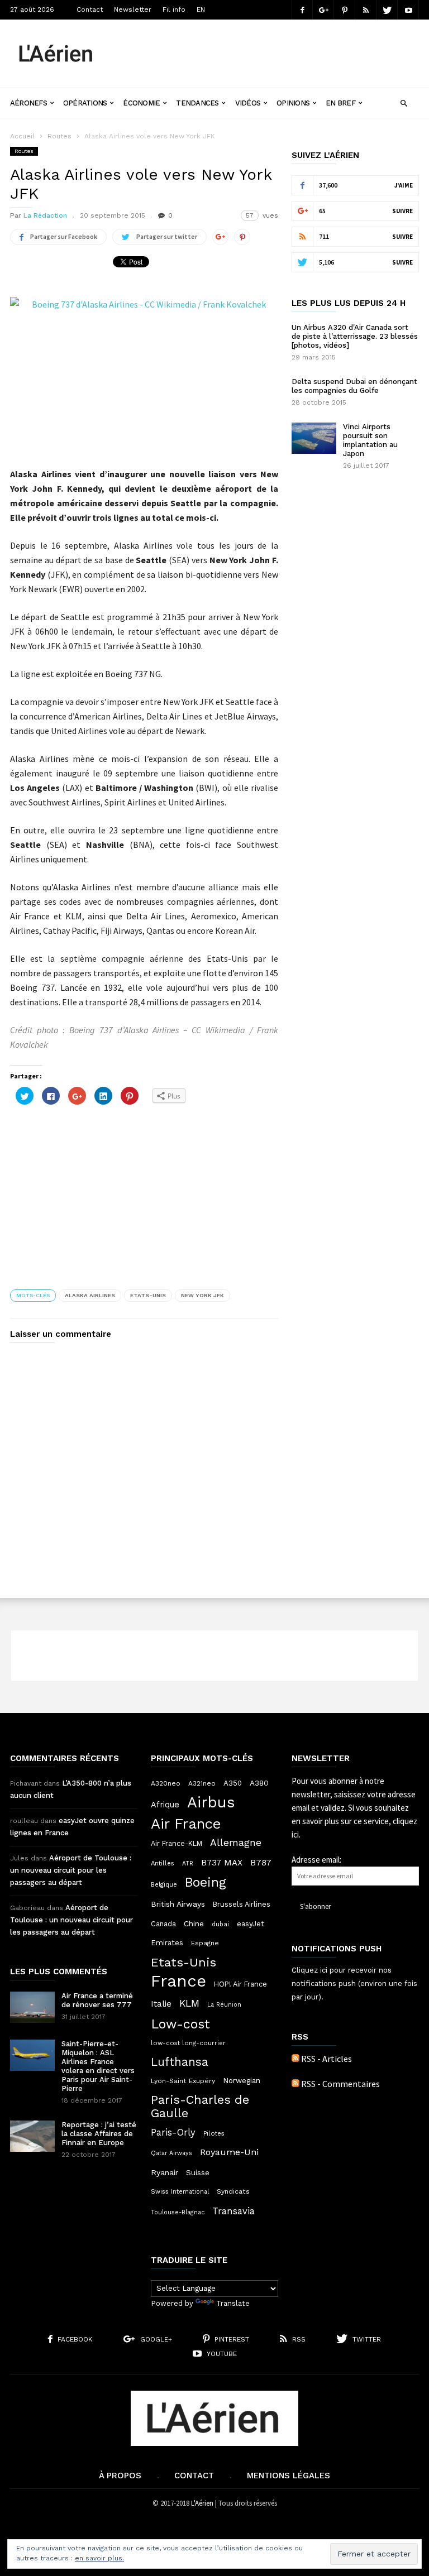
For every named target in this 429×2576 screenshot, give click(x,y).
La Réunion (224, 2005)
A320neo (166, 1783)
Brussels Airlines (242, 1904)
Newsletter (133, 9)
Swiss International (180, 2192)
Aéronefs (28, 103)
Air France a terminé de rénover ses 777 (97, 2000)
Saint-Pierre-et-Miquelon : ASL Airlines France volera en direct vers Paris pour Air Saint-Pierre (98, 2066)
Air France (186, 1824)
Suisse (198, 2172)
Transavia (233, 2211)
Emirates (167, 1943)
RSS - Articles (326, 2059)
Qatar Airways (171, 2153)
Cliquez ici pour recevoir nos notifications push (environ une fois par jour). (354, 1983)
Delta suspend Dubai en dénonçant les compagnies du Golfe (354, 386)
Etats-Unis (148, 1295)
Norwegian (242, 2081)
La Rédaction (45, 215)
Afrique (165, 1805)
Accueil (22, 136)
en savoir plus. (99, 2558)
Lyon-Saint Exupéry (183, 2081)
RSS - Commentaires (340, 2084)
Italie (161, 2004)
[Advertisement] (267, 45)
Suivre (402, 211)
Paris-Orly (173, 2132)
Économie (141, 103)
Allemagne (236, 1843)
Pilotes (214, 2133)
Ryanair (165, 2172)
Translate (233, 2303)
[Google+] (323, 10)
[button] (404, 102)
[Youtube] (408, 10)
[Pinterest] (345, 10)
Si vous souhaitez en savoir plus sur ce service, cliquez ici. (354, 1821)
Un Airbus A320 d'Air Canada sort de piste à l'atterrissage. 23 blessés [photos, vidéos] (355, 336)
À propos (120, 2476)
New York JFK (202, 1295)
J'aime (404, 185)
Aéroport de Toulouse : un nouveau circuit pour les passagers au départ (71, 1870)
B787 (261, 1862)
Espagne (205, 1943)
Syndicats (233, 2191)
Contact (90, 9)
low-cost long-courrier (188, 2043)
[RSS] (366, 10)
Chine (194, 1923)
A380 (259, 1783)
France (178, 1981)
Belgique (164, 1885)
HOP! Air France (240, 1984)
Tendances (197, 103)
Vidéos (248, 103)
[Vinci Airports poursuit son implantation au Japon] (314, 438)
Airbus (211, 1802)
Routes (59, 136)
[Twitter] (387, 10)
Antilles (163, 1863)
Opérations (85, 103)
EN (201, 9)
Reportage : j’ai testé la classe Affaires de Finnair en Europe (99, 2134)
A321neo (202, 1783)
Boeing (206, 1883)
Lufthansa (180, 2062)
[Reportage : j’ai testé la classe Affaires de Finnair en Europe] (32, 2136)
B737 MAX (222, 1863)
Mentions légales (289, 2476)
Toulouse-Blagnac (178, 2212)
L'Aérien (202, 2503)
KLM (189, 2003)
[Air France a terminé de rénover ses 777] (32, 2007)
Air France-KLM (177, 1843)
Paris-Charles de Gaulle (200, 2107)
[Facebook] (302, 10)
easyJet (251, 1924)
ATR (188, 1863)
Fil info (174, 9)
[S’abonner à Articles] (295, 2059)
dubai (220, 1924)
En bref (340, 103)
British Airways (178, 1904)
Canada (163, 1924)
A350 (233, 1783)
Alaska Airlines (90, 1295)
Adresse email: (316, 1860)
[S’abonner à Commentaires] (295, 2084)
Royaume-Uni (229, 2152)
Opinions (293, 103)
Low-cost (180, 2024)
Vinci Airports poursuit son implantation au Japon (370, 440)
